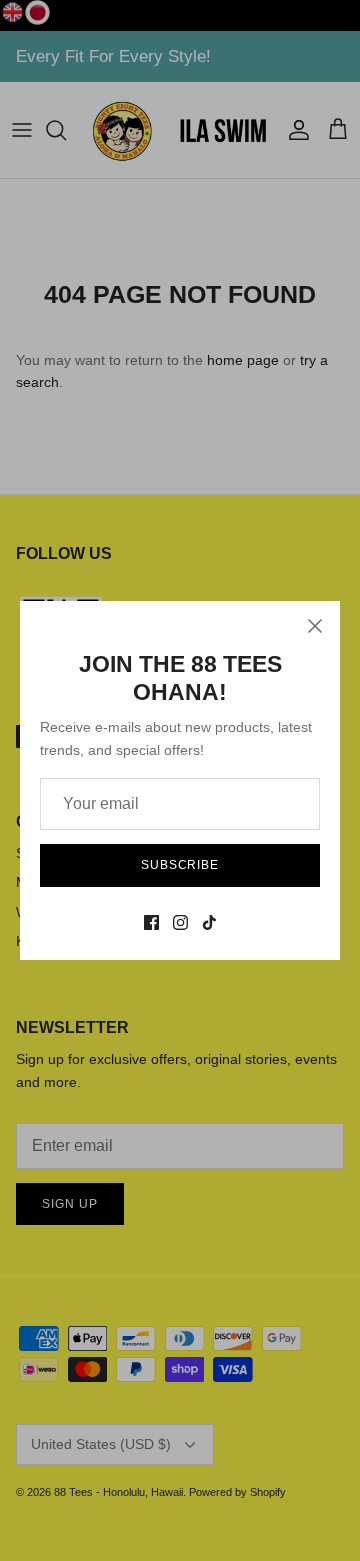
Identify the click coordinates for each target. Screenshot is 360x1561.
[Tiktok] (209, 922)
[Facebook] (151, 922)
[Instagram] (180, 922)
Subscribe (180, 865)
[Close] (315, 626)
